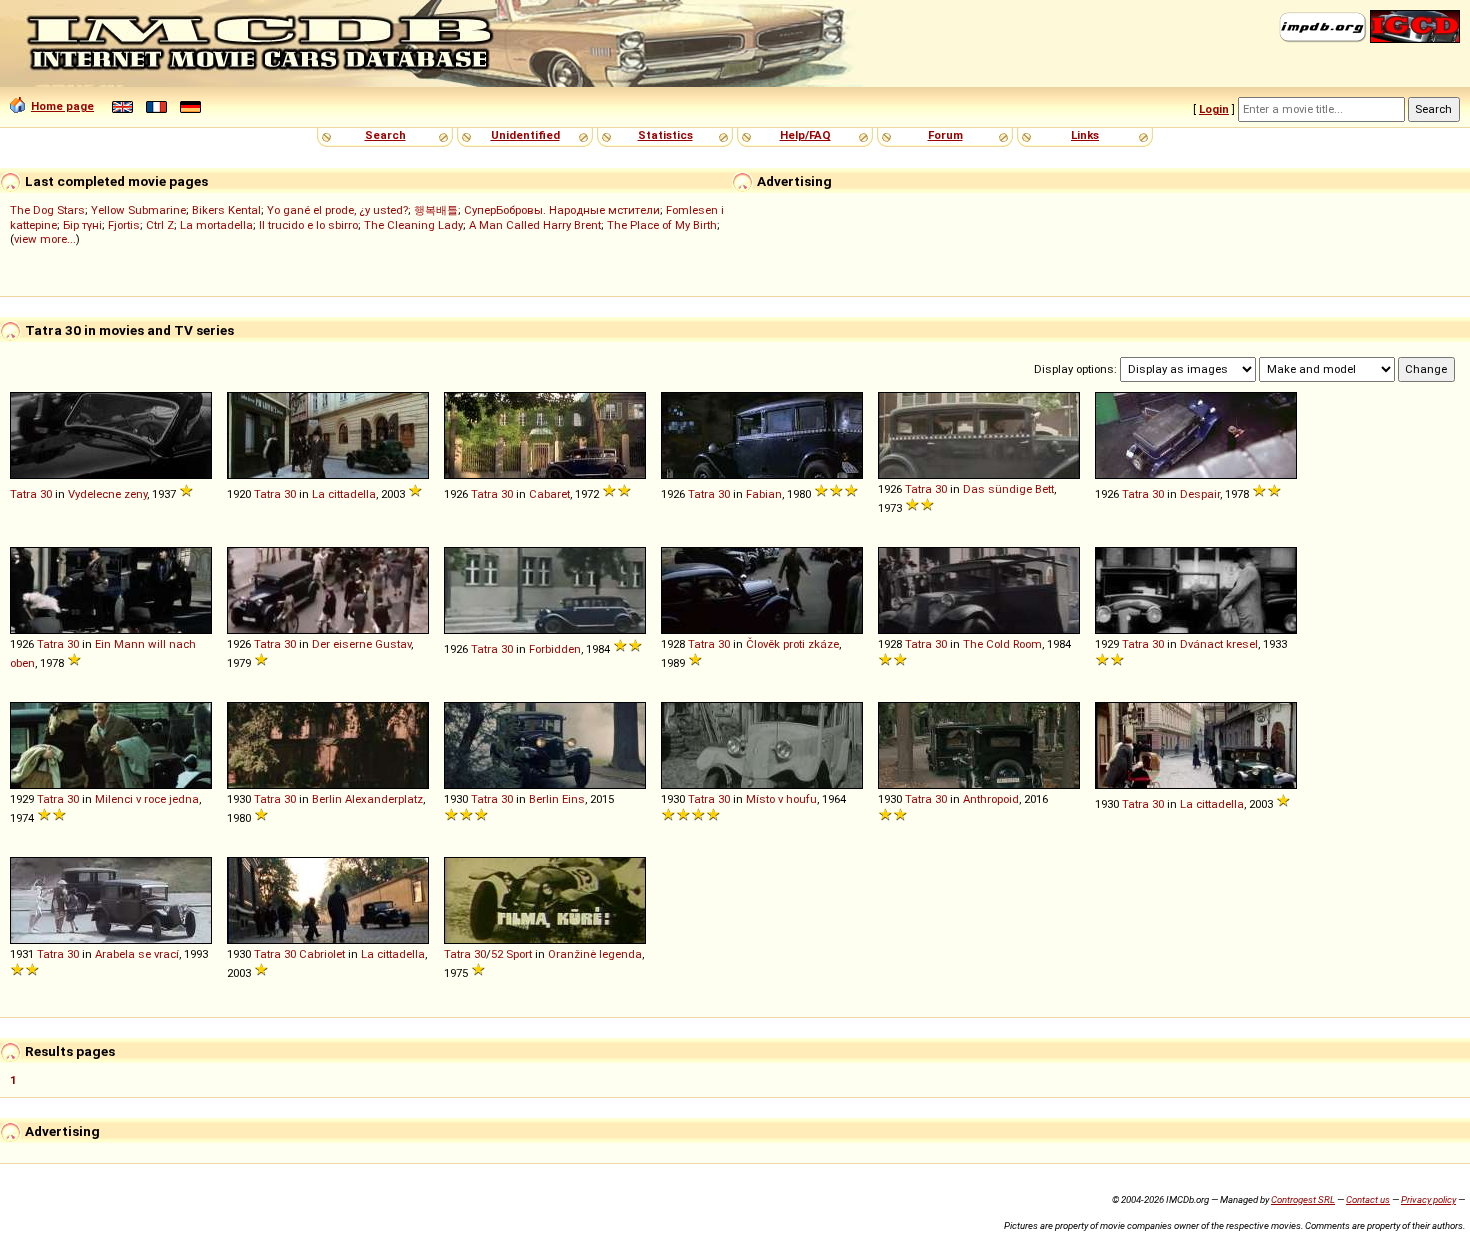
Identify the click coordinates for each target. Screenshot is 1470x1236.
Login (1214, 109)
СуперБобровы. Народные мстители (562, 210)
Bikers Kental (226, 210)
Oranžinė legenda (595, 954)
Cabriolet (322, 954)
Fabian (764, 494)
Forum (945, 135)
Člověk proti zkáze (792, 644)
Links (1085, 135)
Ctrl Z (160, 225)
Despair (1200, 494)
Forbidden (555, 649)
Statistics (665, 135)
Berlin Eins (557, 799)
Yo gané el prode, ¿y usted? (337, 210)
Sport (519, 954)
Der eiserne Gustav (361, 644)
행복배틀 (436, 210)
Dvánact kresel (1219, 644)
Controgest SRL (1303, 1199)
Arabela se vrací (137, 954)
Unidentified (525, 135)
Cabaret (549, 494)
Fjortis (124, 225)
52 (497, 954)
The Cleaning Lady (413, 225)
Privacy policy (1428, 1199)
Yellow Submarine (138, 210)
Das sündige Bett (1008, 489)
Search (385, 135)
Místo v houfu (781, 799)
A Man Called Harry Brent (535, 225)
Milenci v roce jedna (147, 799)
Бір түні (82, 225)
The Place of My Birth (662, 225)
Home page (62, 106)
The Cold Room (1002, 644)
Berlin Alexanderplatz (367, 799)
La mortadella (216, 225)
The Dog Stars (47, 210)
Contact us (1368, 1199)
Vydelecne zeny (107, 494)
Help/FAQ (805, 135)
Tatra (23, 494)
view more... (45, 239)
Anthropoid (991, 799)
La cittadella (344, 494)
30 (46, 494)
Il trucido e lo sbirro (308, 225)
